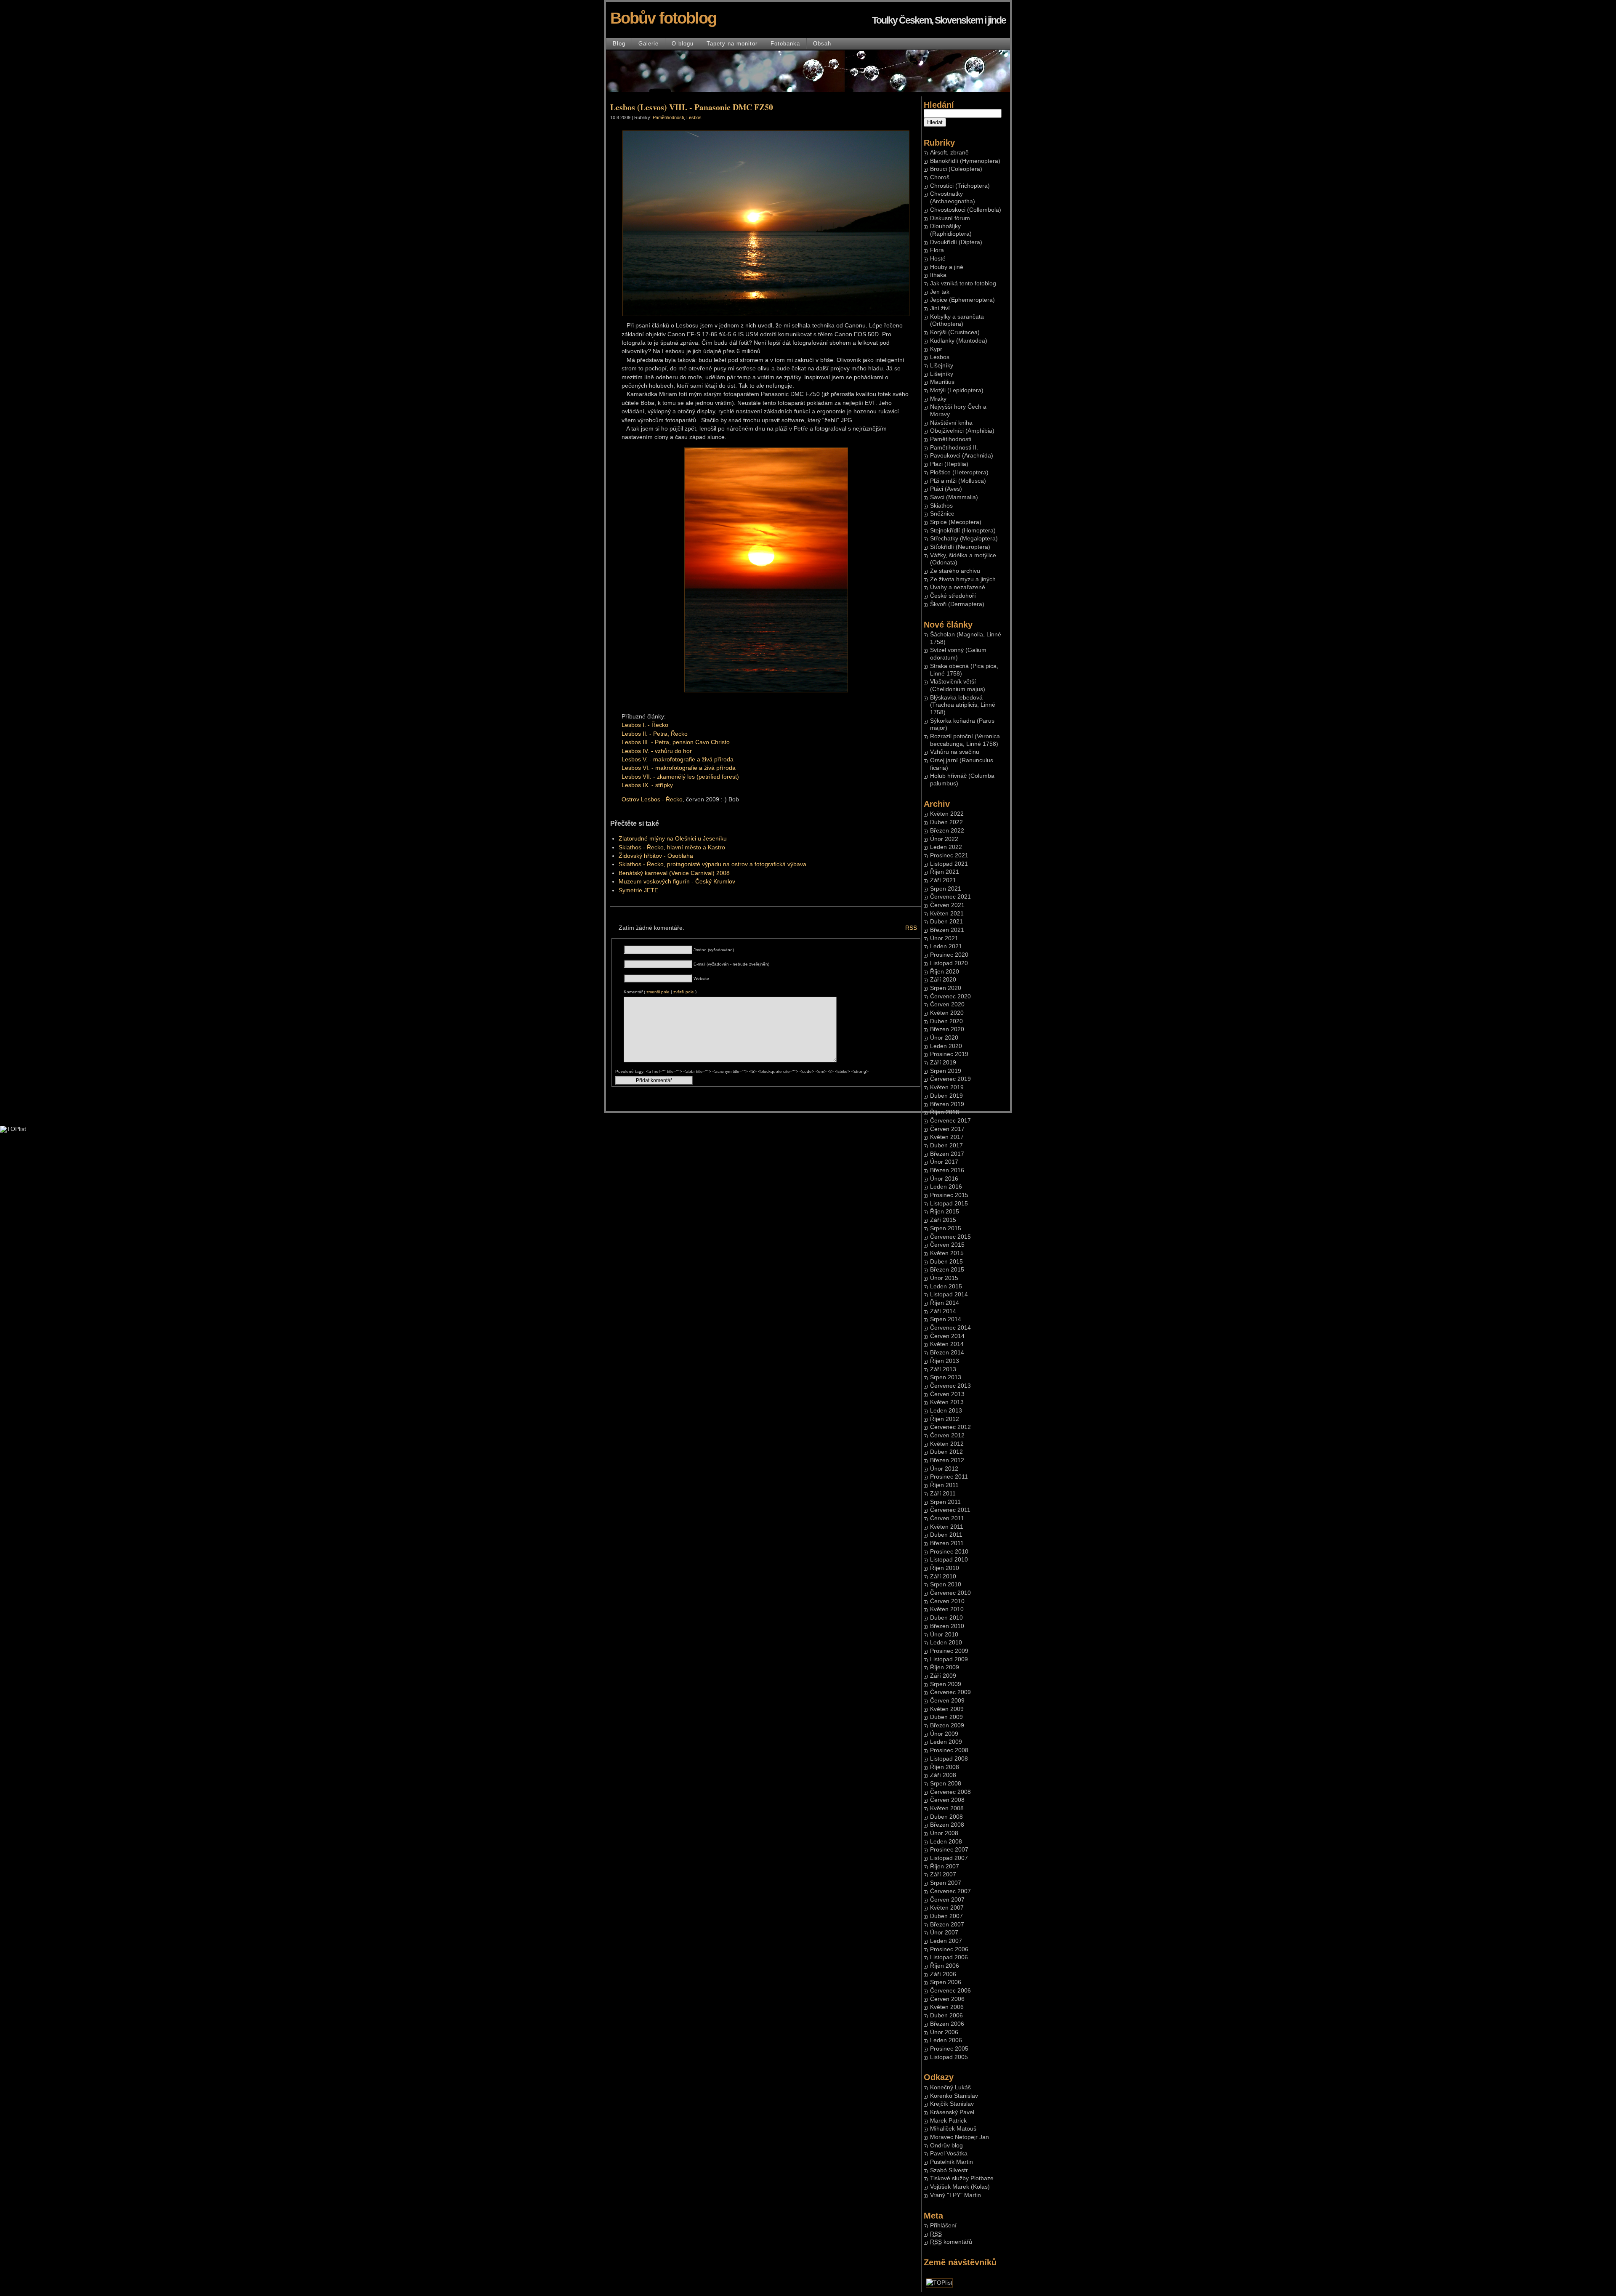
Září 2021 (943, 880)
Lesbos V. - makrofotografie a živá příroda (678, 760)
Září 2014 (943, 1311)
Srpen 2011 (945, 1502)
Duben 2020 (946, 1021)
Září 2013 (943, 1369)
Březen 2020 (947, 1029)
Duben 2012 (946, 1452)
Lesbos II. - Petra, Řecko (655, 734)
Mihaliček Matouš (953, 2129)
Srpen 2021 (946, 889)
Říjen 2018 (945, 1112)
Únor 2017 (944, 1162)
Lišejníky (942, 366)
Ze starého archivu (955, 571)
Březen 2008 (947, 1825)
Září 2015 (943, 1220)
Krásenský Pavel (952, 2112)
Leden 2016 (946, 1187)
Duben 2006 (946, 2015)
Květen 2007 (947, 1908)
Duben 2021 (946, 922)
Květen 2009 (947, 1709)
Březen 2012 (947, 1460)
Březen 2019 (947, 1104)
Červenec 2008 (950, 1792)
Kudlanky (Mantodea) (959, 341)
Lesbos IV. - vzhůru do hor (657, 751)
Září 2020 (943, 980)
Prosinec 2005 (949, 2049)
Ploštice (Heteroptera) (959, 472)
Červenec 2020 (950, 996)
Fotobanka (785, 44)
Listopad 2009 (949, 1659)
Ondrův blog (946, 2146)
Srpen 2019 (946, 1071)
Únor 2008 (944, 1833)
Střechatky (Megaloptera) (964, 539)
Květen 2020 (947, 1013)
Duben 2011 (946, 1535)
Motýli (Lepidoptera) (957, 390)
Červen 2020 (947, 1004)
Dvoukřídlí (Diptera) (956, 242)
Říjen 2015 (945, 1212)
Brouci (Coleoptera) (956, 169)
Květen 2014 (947, 1344)
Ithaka (938, 275)
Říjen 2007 (945, 1866)
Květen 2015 (947, 1253)
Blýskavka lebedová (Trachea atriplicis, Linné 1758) (963, 705)
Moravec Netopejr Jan (959, 2137)
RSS (911, 928)
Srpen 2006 (946, 1982)
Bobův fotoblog (663, 18)
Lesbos (940, 357)
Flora (937, 250)
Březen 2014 (947, 1353)
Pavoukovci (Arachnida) (962, 456)
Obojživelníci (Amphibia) (962, 431)
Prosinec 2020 (949, 955)
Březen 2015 (947, 1270)
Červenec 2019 (950, 1079)
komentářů (951, 2242)
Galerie (649, 44)
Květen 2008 (947, 1808)
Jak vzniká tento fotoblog (963, 283)
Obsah (822, 44)
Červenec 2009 (950, 1692)
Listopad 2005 (949, 2057)
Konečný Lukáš (950, 2087)
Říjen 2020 (945, 972)
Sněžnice (942, 514)
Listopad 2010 (949, 1560)
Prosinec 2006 (949, 1949)
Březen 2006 (947, 2024)
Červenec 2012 (950, 1427)
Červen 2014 (947, 1336)
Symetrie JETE (638, 890)
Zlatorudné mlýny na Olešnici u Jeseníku (673, 839)
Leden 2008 (946, 1842)
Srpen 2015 (946, 1228)
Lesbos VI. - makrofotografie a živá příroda (679, 768)
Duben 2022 (946, 822)
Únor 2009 (944, 1734)
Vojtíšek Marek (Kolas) (960, 2187)
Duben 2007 (946, 1916)
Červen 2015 (947, 1245)
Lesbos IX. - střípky (647, 785)
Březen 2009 (947, 1725)
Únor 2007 (944, 1933)
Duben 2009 (946, 1717)
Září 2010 (943, 1576)
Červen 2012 (947, 1435)
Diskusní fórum (950, 218)
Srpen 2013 (946, 1377)
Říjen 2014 (945, 1303)
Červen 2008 (947, 1800)
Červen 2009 (947, 1701)
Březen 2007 (947, 1925)
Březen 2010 (947, 1626)
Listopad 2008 (949, 1759)
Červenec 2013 (950, 1386)
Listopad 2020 (949, 963)
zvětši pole (684, 992)
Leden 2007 (946, 1941)
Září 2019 (943, 1063)
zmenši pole (658, 992)
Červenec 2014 (950, 1328)
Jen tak (940, 292)
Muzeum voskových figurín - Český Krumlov (677, 882)
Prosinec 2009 (949, 1651)
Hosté (938, 259)
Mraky (938, 399)
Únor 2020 (944, 1038)
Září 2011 (943, 1494)
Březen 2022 (947, 831)
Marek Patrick (948, 2121)
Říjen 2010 (945, 1568)
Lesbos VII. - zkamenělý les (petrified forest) (680, 777)
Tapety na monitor (732, 44)
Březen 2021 (947, 930)
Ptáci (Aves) (946, 489)
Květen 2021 (947, 914)
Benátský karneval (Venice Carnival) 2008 (674, 873)
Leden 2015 (946, 1286)
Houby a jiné (947, 267)
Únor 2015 (944, 1278)
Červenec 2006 (950, 1991)
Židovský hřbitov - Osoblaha (656, 856)
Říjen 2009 (945, 1667)
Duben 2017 (946, 1145)
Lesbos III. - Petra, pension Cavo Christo (676, 742)
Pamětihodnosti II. (954, 448)
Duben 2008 (946, 1817)
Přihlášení (943, 2225)
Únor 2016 (944, 1179)
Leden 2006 (946, 2040)
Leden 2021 (946, 946)
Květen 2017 (947, 1137)
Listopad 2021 (949, 864)
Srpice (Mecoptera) (956, 522)
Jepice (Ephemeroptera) (962, 300)
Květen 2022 (947, 814)
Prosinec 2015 (949, 1195)
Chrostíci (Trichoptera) (960, 186)
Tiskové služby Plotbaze (962, 2178)
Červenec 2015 (950, 1237)
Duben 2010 (946, 1618)
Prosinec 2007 (949, 1850)
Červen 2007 (947, 1900)
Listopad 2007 (949, 1858)
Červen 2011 (947, 1518)
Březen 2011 (947, 1543)
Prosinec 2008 (949, 1750)
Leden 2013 (946, 1411)
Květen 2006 (947, 2007)
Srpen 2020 (946, 988)
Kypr (936, 349)
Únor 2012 (944, 1469)
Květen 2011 (947, 1527)
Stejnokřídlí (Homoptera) (963, 531)
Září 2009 (943, 1676)
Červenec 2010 (950, 1593)
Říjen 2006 (945, 1966)
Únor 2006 (944, 2032)
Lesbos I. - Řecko (645, 725)
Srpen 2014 (946, 1319)
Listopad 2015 (949, 1204)
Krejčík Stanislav (952, 2104)
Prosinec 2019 (949, 1054)
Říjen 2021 (945, 872)
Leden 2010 (946, 1643)
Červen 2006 (947, 1999)
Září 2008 (943, 1775)
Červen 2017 (947, 1129)
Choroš (940, 177)
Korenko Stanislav (954, 2096)
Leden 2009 (946, 1742)
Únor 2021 (944, 938)
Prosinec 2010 (949, 1552)
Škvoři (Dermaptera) (957, 604)
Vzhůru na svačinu (955, 752)
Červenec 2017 (950, 1121)
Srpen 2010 (946, 1584)
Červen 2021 (947, 905)
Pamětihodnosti (951, 439)
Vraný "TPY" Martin (956, 2195)
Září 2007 (943, 1874)
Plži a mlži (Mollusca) (958, 481)
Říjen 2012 (945, 1419)
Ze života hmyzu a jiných (963, 579)
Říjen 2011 (944, 1485)
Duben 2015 (946, 1262)
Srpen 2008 (946, 1784)
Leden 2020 (946, 1046)
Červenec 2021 (950, 897)
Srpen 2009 (946, 1684)
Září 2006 (943, 1974)
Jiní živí (940, 308)
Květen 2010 (947, 1609)
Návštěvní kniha (951, 423)
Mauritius (942, 382)
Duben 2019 (946, 1096)
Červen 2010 (947, 1601)
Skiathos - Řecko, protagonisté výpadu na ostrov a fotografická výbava (712, 864)
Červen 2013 (947, 1394)
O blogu (683, 44)
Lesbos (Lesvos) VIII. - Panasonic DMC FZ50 (692, 107)
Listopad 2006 (949, 1957)
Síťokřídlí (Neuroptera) (960, 547)
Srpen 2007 (946, 1883)
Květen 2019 (947, 1087)
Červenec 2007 (950, 1891)
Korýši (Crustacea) (955, 332)
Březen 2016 (947, 1170)
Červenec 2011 (950, 1510)
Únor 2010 (944, 1635)
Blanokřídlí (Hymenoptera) (965, 161)
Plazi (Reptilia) (949, 464)
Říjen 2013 (945, 1361)
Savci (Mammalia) (954, 497)
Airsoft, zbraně (949, 153)
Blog (619, 44)
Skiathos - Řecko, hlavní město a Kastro (672, 847)
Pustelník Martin (952, 2162)
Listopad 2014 (949, 1294)
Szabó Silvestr (949, 2170)
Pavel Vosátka (949, 2154)
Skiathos (941, 506)
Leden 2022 (946, 847)
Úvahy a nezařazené (958, 587)
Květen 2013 (947, 1402)
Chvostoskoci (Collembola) (966, 210)
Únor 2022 (944, 839)
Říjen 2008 (945, 1767)
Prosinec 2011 (949, 1477)
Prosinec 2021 (949, 855)
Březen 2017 (947, 1154)
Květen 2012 (947, 1444)
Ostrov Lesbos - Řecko (652, 799)
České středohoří (953, 596)
